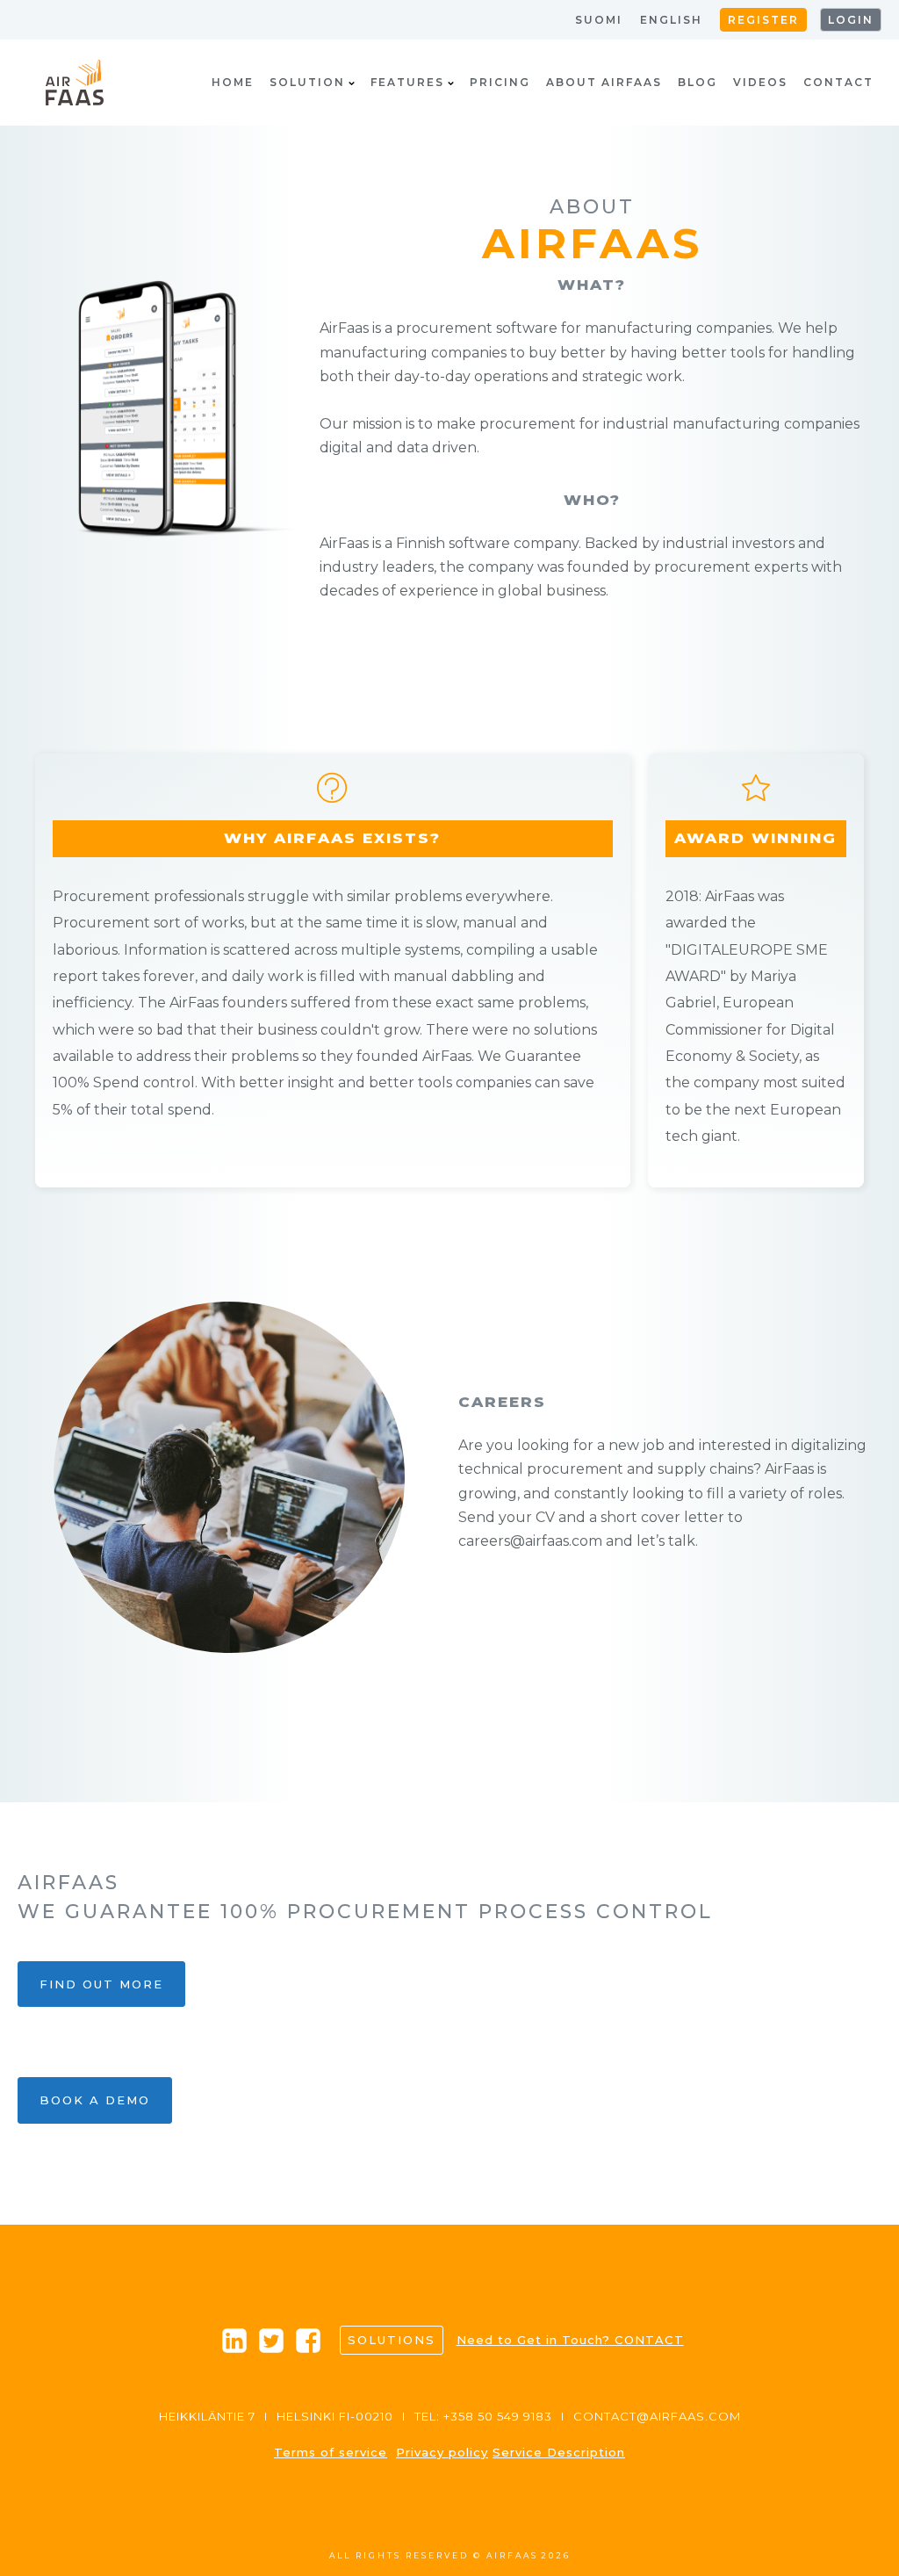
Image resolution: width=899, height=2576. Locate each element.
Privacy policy (442, 2452)
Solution (307, 82)
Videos (760, 82)
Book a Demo (95, 2100)
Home (233, 82)
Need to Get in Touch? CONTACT (570, 2340)
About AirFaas (604, 82)
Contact (838, 82)
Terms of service (331, 2452)
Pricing (500, 82)
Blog (698, 82)
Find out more (101, 1984)
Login (851, 20)
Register (763, 20)
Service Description (559, 2452)
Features (407, 82)
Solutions (392, 2340)
